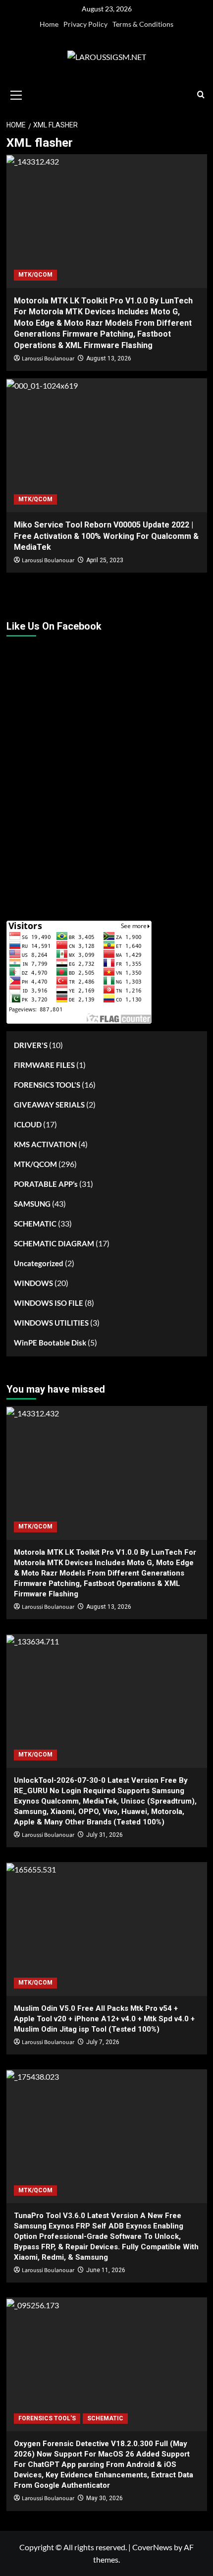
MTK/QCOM (35, 275)
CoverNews (152, 2547)
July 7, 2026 (103, 2042)
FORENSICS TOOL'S (47, 1085)
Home (49, 24)
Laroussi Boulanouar (48, 359)
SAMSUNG (32, 1204)
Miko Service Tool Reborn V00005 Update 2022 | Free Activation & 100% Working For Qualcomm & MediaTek (106, 536)
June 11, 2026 (106, 2270)
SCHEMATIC (35, 1224)
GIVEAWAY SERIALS (49, 1105)
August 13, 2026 (109, 358)
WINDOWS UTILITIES (51, 1323)
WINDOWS (33, 1283)
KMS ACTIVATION (45, 1144)
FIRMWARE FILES (44, 1065)
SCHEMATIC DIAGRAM (54, 1243)
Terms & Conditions (143, 24)
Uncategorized (39, 1263)
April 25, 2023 (105, 560)
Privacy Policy (85, 24)
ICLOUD (28, 1124)
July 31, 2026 (105, 1835)
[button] (16, 94)
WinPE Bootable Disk (50, 1343)
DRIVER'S (31, 1045)
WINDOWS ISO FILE (49, 1303)
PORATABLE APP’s (46, 1184)
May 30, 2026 (105, 2498)
